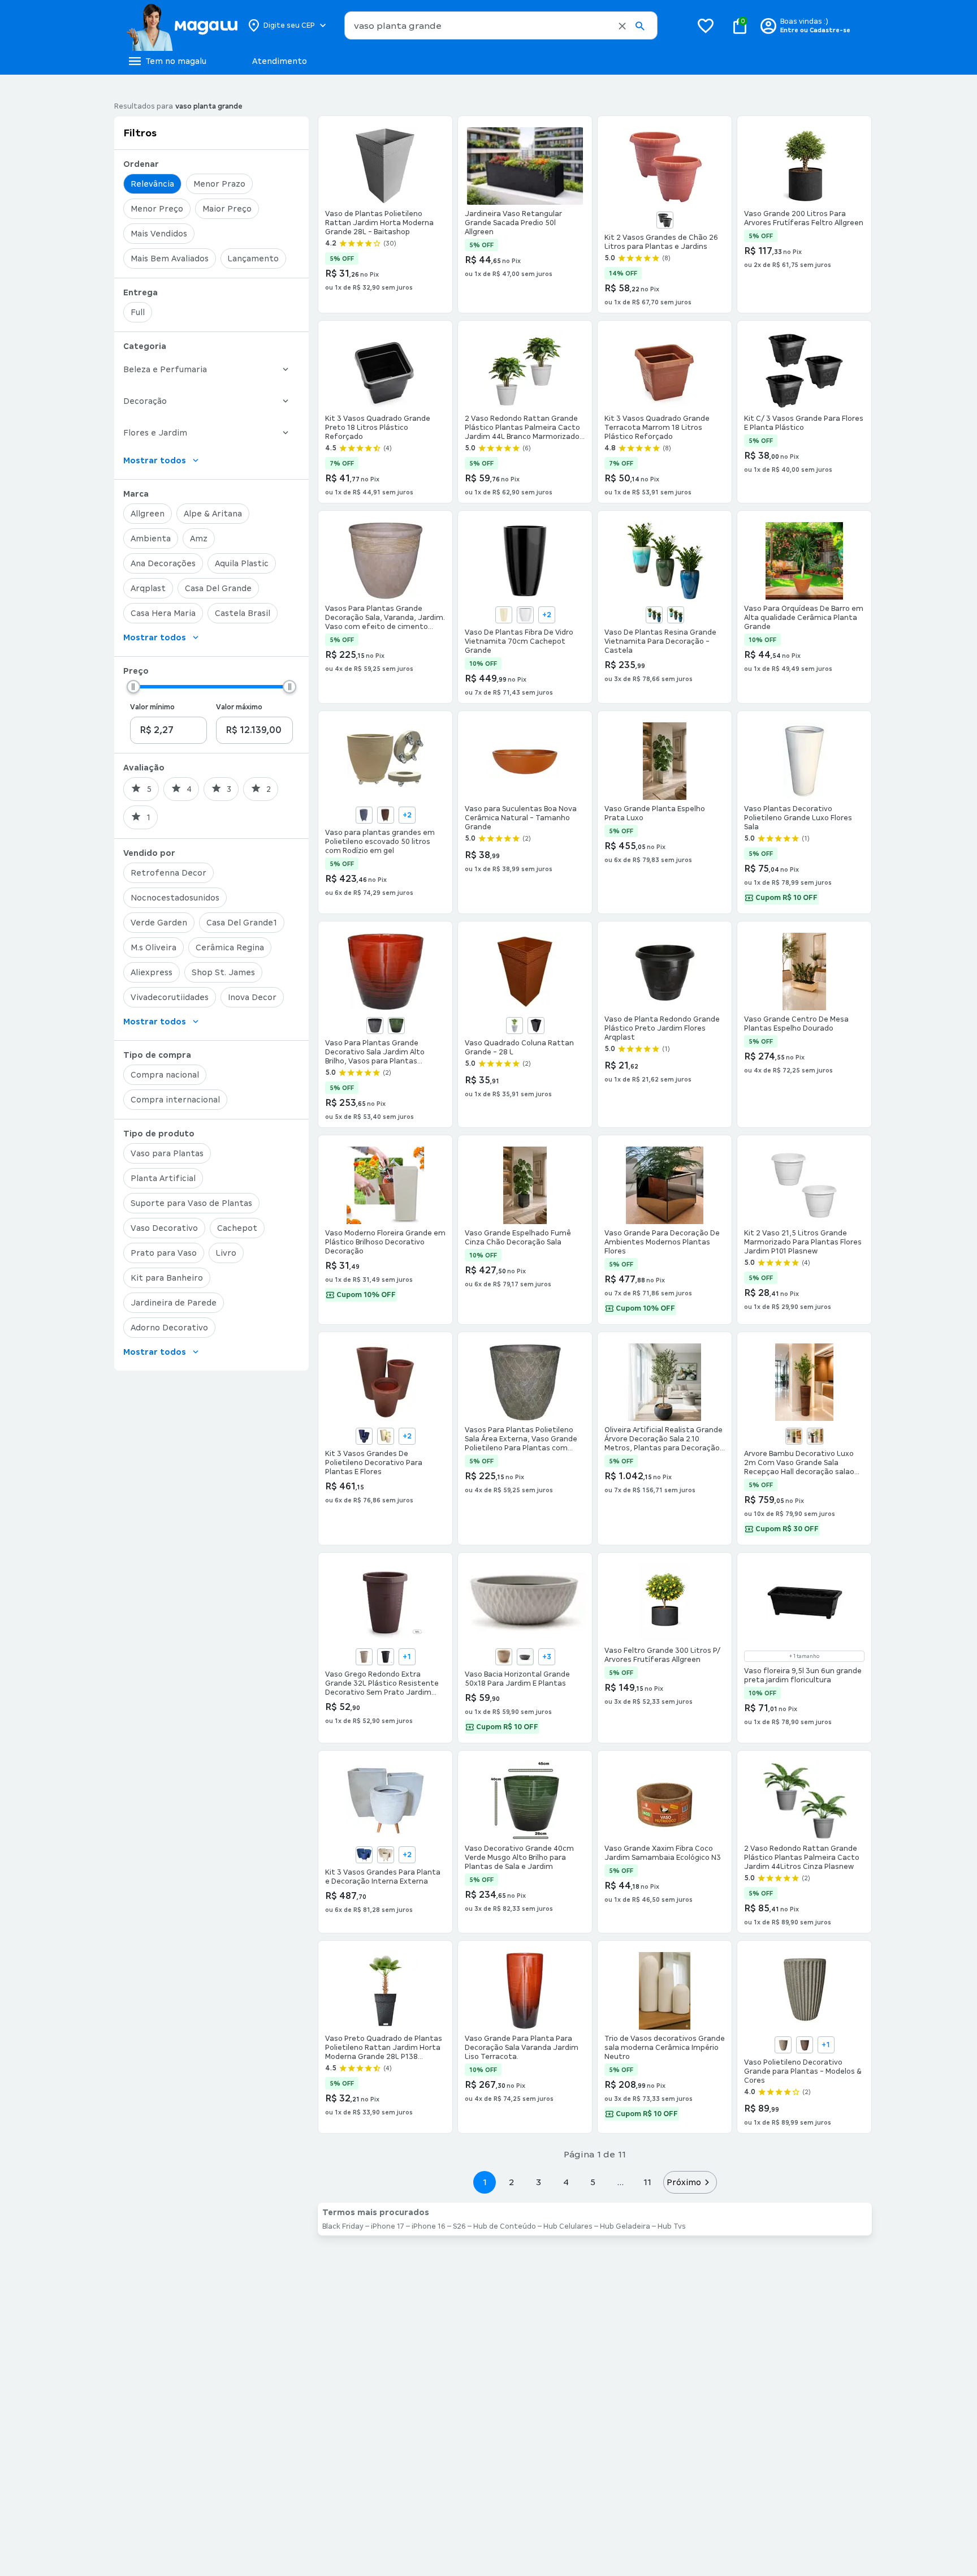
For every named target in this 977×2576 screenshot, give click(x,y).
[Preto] (665, 220)
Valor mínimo (152, 707)
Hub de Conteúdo (505, 2226)
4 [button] (566, 2182)
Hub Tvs (672, 2226)
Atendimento (280, 61)
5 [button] (593, 2182)
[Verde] (676, 615)
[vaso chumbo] (794, 1436)
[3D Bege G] (783, 2045)
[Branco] (525, 615)
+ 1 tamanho (804, 1656)
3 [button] (539, 2182)
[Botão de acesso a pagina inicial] (182, 25)
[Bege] (386, 1436)
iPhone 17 (388, 2226)
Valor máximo (239, 707)
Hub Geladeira (625, 2226)
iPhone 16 (429, 2226)
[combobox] (501, 25)
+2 (547, 615)
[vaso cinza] (815, 1436)
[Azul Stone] (364, 815)
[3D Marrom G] (805, 2045)
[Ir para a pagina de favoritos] (706, 25)
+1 (407, 1657)
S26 (459, 2226)
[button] (622, 26)
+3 (547, 1657)
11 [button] (647, 2182)
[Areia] (504, 615)
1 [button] (485, 2182)
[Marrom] (386, 815)
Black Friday (343, 2226)
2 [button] (512, 2182)
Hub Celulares (568, 2226)
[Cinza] (375, 1026)
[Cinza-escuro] (525, 1657)
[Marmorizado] (515, 1026)
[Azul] (654, 615)
